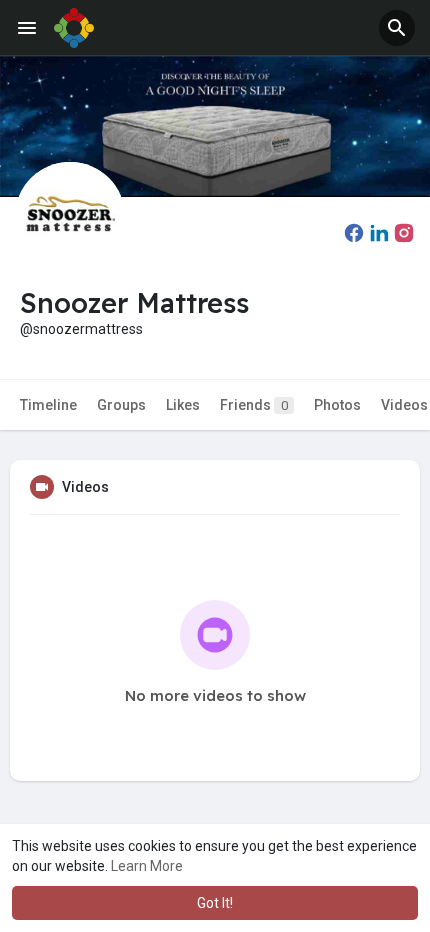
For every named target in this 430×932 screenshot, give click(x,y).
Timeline (48, 405)
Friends (254, 405)
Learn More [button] (147, 866)
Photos (337, 405)
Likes (183, 405)
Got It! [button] (215, 903)
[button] (397, 28)
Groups (121, 405)
